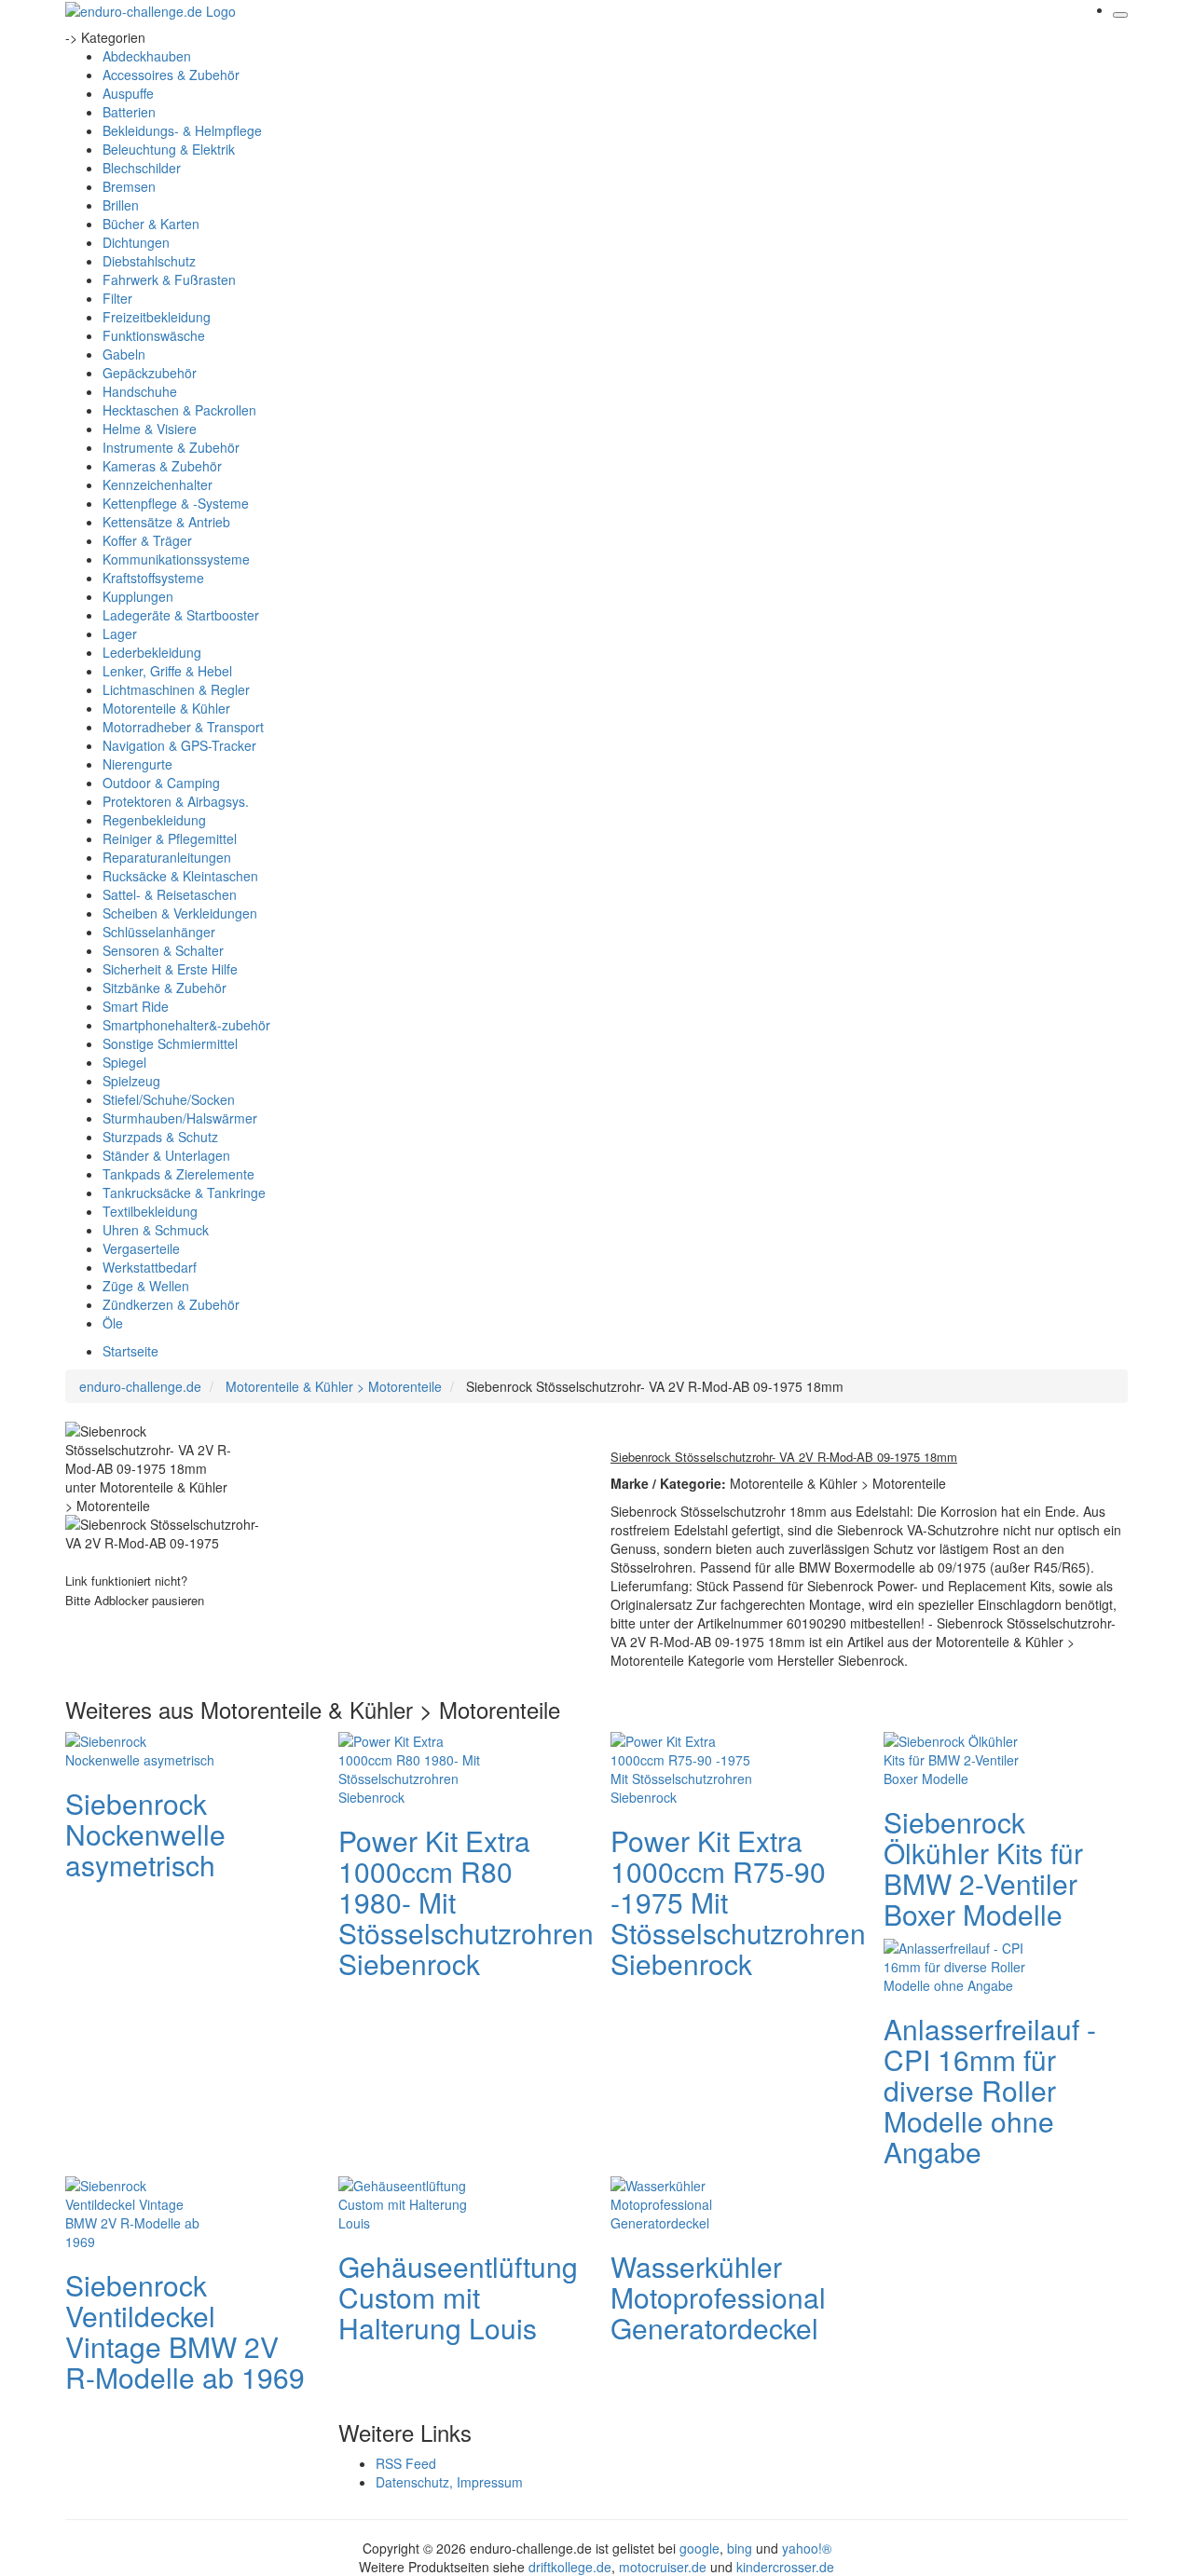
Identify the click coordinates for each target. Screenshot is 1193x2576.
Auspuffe (128, 93)
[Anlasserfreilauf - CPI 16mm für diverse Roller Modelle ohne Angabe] (958, 1964)
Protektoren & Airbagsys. (176, 801)
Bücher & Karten (151, 224)
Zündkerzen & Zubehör (171, 1304)
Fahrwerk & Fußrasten (169, 279)
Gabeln (124, 354)
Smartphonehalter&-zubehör (186, 1025)
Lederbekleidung (152, 652)
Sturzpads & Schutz (160, 1137)
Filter (117, 298)
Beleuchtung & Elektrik (169, 149)
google (699, 2548)
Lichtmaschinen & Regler (176, 689)
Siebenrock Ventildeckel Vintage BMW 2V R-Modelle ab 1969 (185, 2331)
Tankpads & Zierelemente (178, 1174)
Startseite (130, 1351)
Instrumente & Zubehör (171, 447)
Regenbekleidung (154, 820)
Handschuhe (140, 391)
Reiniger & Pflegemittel (170, 838)
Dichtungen (136, 242)
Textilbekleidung (150, 1211)
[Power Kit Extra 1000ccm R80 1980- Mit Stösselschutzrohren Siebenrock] (413, 1766)
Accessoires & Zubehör (171, 75)
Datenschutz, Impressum (449, 2482)
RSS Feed (406, 2463)
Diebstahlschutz (149, 261)
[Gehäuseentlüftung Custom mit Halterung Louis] (413, 2201)
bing (740, 2548)
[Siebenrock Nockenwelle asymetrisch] (140, 1748)
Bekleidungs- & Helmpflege (182, 130)
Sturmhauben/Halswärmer (180, 1118)
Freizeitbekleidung (157, 317)
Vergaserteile (141, 1248)
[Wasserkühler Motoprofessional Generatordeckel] (685, 2201)
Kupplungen (138, 596)
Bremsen (129, 186)
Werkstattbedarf (150, 1267)
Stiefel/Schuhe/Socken (169, 1099)
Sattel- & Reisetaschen (170, 894)
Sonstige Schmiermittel (170, 1043)
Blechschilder (142, 168)
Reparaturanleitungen (167, 857)
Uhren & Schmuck (156, 1230)
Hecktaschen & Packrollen (179, 410)
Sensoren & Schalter (163, 950)
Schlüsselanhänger (159, 932)
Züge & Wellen (146, 1286)
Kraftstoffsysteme (153, 578)
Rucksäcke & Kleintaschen (180, 876)
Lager (120, 634)
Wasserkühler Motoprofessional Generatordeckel (718, 2297)
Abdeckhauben (147, 56)
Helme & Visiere (150, 429)
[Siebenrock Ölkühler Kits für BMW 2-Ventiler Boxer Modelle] (958, 1757)
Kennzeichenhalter (158, 484)
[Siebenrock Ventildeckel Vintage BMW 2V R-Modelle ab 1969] (140, 2211)
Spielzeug (131, 1081)
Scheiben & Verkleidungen (180, 913)
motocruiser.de (663, 2567)
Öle (113, 1323)
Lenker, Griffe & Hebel (167, 671)
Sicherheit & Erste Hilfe (170, 969)
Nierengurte (137, 764)
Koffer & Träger (147, 540)
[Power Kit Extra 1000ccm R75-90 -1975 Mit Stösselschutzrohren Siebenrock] (685, 1766)
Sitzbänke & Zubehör (165, 988)
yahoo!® (807, 2548)
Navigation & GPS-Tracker (179, 745)
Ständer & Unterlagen (166, 1155)
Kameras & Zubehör (162, 466)
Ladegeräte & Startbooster (181, 615)
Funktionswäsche (154, 335)
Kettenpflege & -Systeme (176, 503)
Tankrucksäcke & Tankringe (184, 1193)
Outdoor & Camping (161, 783)
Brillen (121, 205)
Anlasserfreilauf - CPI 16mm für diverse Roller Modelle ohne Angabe (990, 2090)
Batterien (129, 112)
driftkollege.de (570, 2567)
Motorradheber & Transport (183, 727)
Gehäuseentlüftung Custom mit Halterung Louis (458, 2297)
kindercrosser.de (785, 2567)
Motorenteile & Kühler (166, 708)
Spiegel (124, 1062)
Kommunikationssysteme (176, 559)
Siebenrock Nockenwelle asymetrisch (145, 1834)
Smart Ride (136, 1006)
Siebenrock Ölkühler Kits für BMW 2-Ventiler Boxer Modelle (983, 1868)
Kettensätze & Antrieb (166, 522)
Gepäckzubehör (150, 373)
